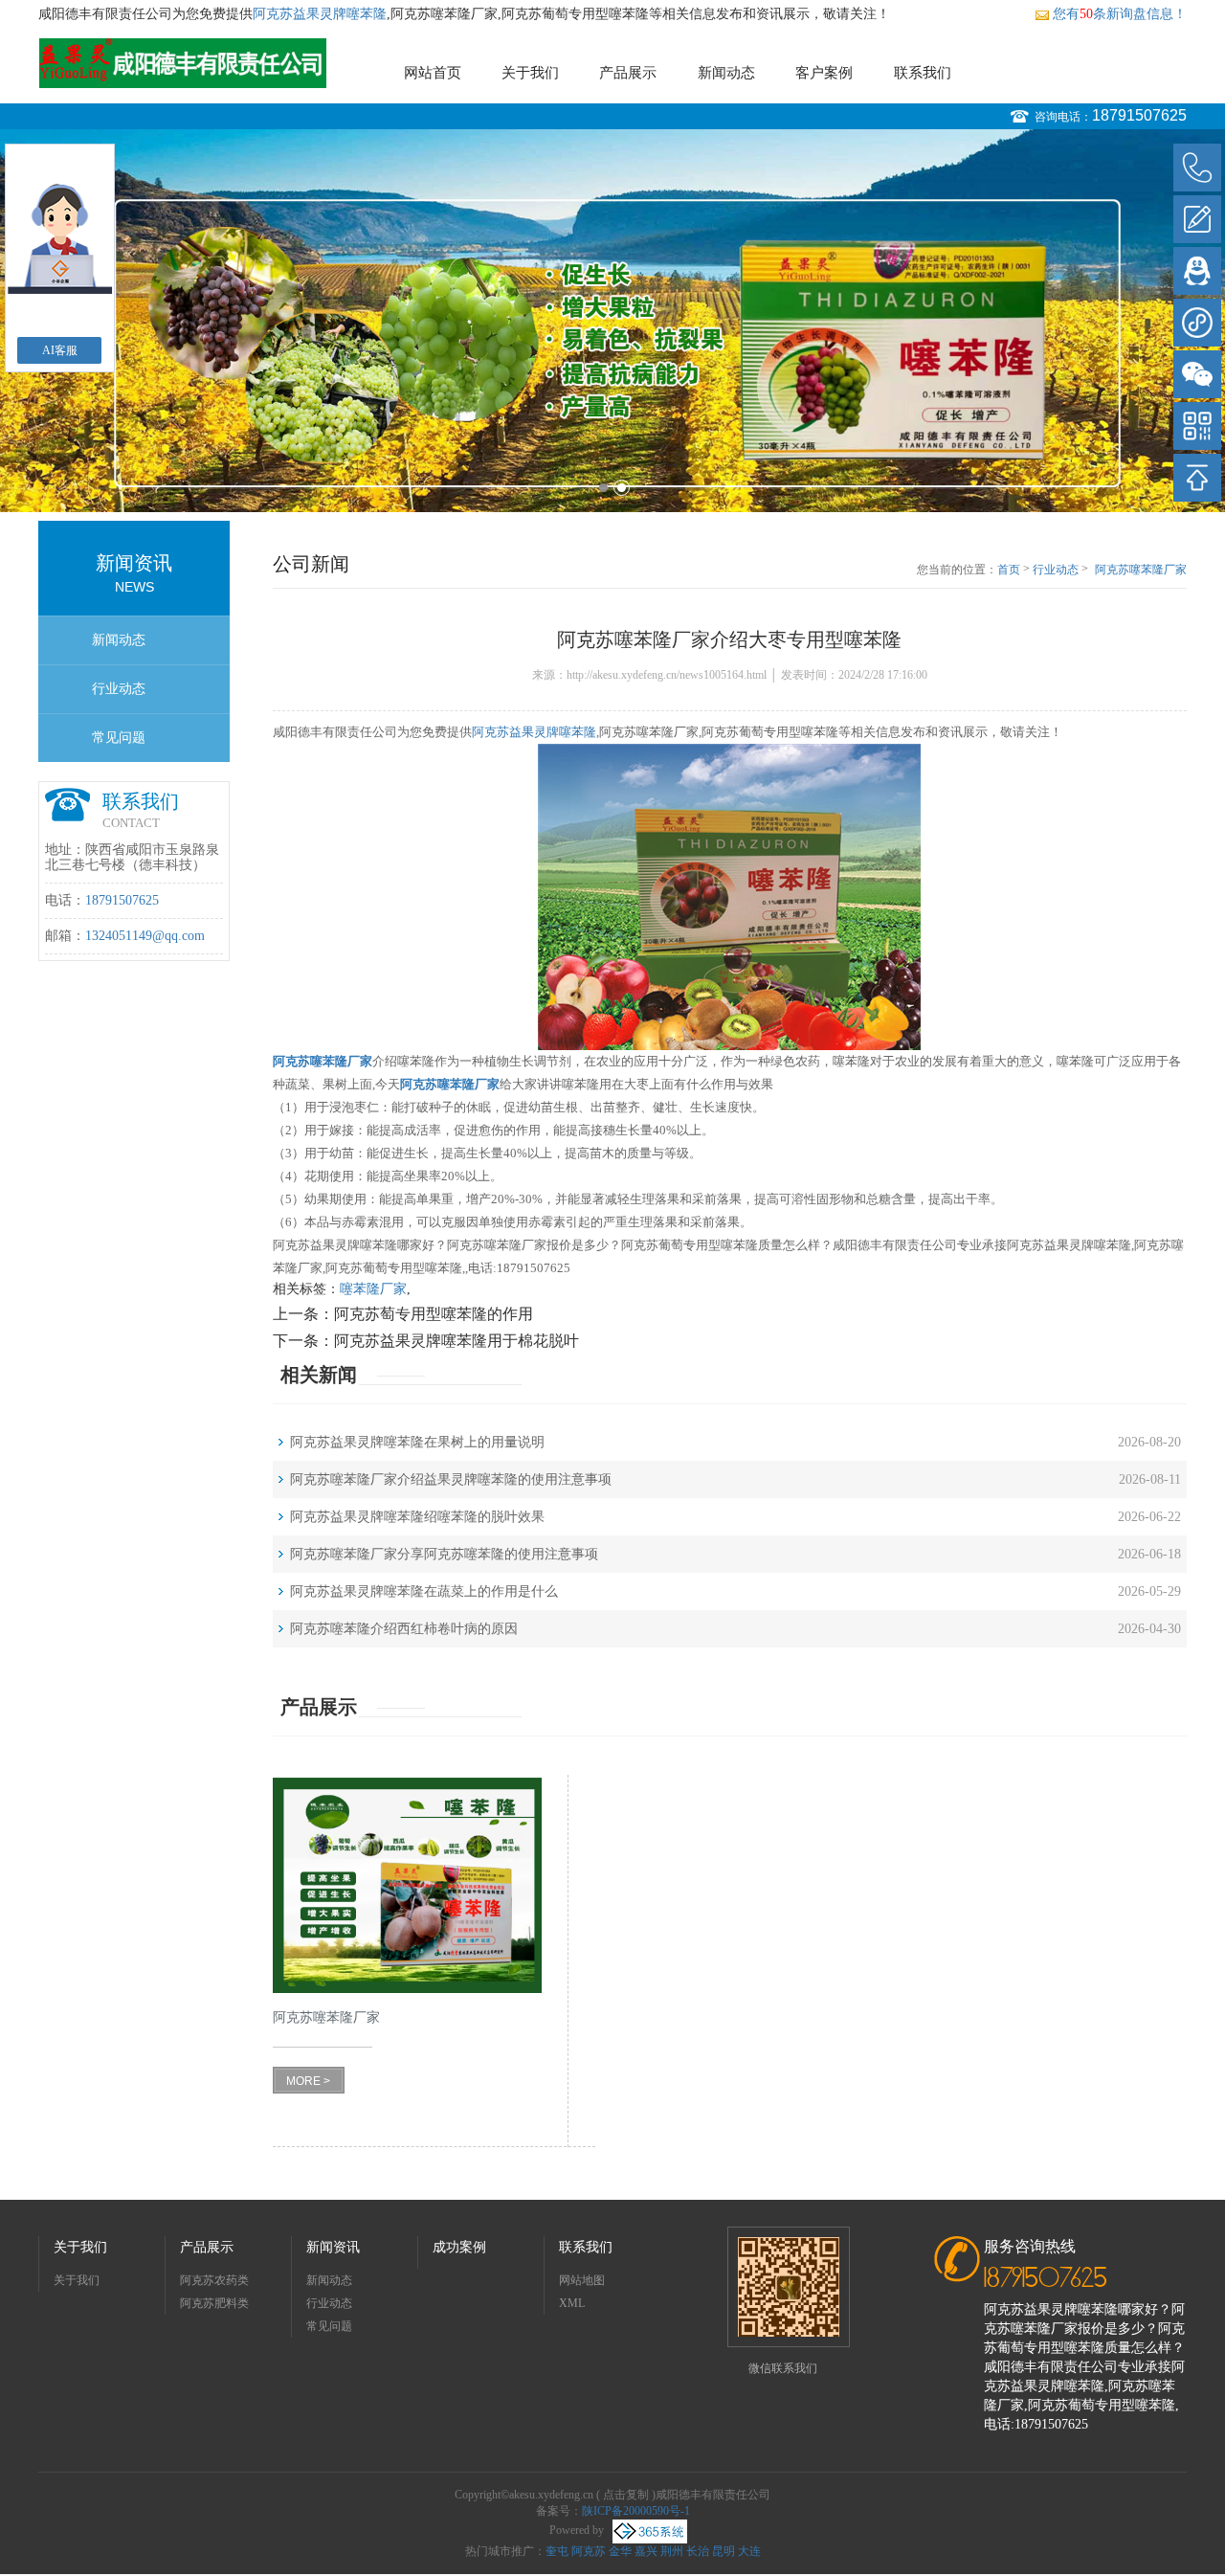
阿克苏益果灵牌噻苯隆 (320, 14)
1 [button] (603, 488)
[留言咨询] (1197, 219)
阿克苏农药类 (214, 2280)
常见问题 (119, 738)
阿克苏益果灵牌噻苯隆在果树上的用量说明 (417, 1442)
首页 (1009, 570)
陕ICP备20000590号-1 (636, 2511)
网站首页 (433, 73)
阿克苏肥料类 (214, 2303)
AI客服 (60, 350)
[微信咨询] (1197, 374)
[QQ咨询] (1197, 271)
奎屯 (557, 2551)
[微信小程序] (1197, 323)
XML (572, 2303)
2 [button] (622, 488)
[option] (612, 321)
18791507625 (1139, 115)
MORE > (308, 2081)
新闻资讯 (333, 2247)
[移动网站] (1197, 426)
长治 (698, 2551)
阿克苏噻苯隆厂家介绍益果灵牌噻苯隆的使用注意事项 (451, 1479)
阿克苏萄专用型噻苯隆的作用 (434, 1314)
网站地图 (582, 2280)
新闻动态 (726, 73)
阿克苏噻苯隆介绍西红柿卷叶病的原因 (404, 1629)
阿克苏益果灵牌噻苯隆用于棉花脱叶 (457, 1341)
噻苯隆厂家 (373, 1289)
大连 (749, 2551)
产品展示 (628, 73)
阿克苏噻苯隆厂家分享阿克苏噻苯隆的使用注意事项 (444, 1554)
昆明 (724, 2551)
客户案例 (824, 73)
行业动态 (119, 689)
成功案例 (459, 2247)
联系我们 (923, 73)
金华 (620, 2551)
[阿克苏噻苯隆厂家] (407, 1885)
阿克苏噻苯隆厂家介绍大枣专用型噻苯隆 (1141, 571)
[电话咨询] (1197, 168)
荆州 (672, 2551)
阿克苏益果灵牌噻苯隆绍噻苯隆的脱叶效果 (417, 1517)
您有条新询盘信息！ (1120, 14)
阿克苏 (589, 2551)
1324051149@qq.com (145, 936)
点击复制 (626, 2495)
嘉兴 (646, 2551)
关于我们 (530, 73)
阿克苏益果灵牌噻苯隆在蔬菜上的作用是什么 (424, 1591)
